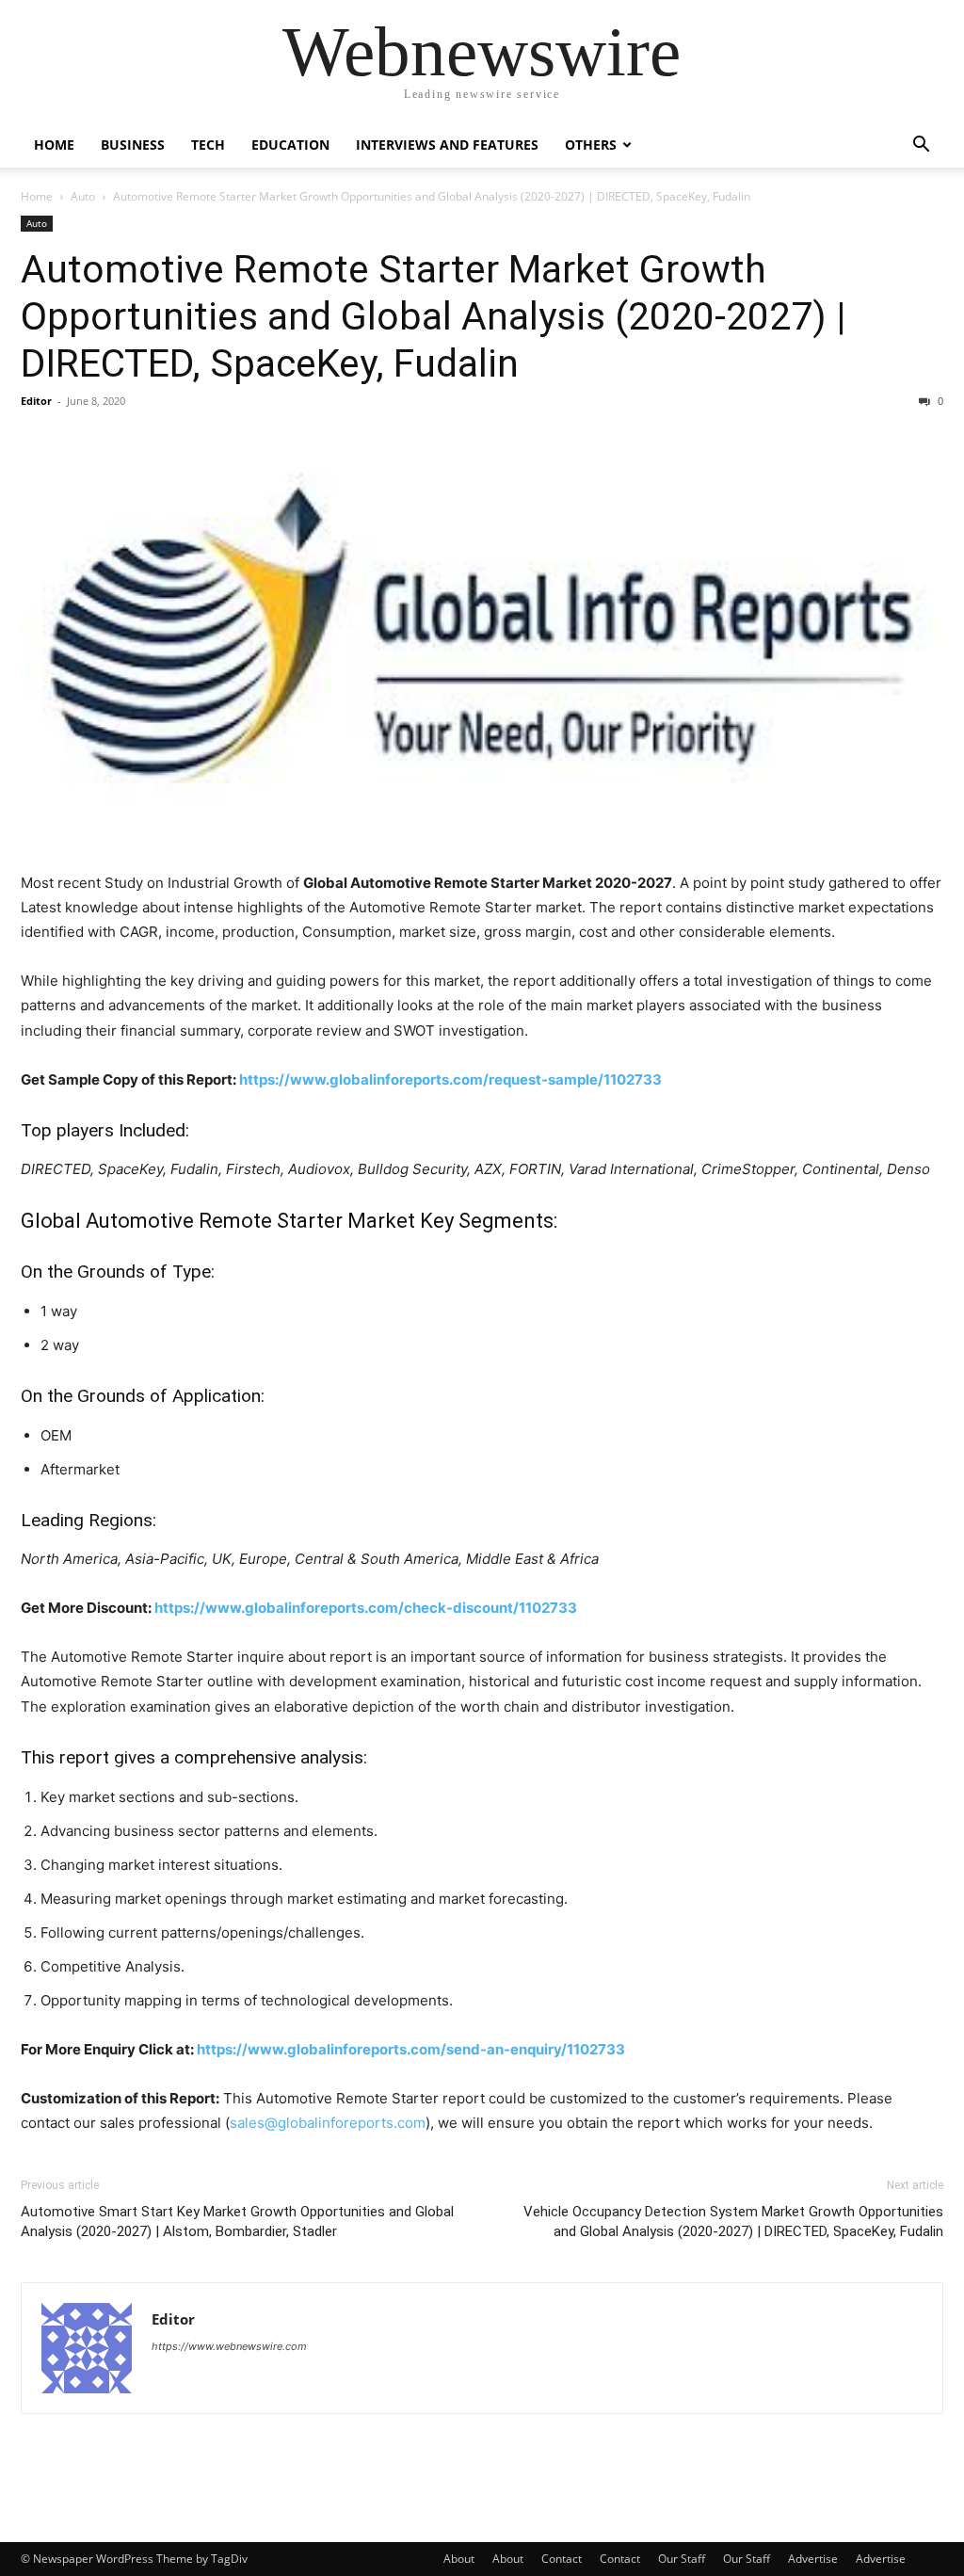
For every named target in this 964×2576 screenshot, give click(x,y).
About (459, 2559)
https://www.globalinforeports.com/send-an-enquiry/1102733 (411, 2049)
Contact (562, 2559)
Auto (83, 196)
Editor (36, 401)
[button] (921, 146)
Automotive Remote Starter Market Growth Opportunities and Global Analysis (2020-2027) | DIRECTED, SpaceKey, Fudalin (433, 316)
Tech (208, 145)
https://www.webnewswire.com (229, 2346)
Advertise (813, 2559)
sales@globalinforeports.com (328, 2123)
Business (133, 145)
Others (591, 145)
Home (54, 145)
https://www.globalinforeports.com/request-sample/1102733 (450, 1079)
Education (290, 145)
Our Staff (682, 2559)
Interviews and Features (447, 145)
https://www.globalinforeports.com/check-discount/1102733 (366, 1608)
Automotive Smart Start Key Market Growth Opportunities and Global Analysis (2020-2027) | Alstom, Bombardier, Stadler (237, 2222)
